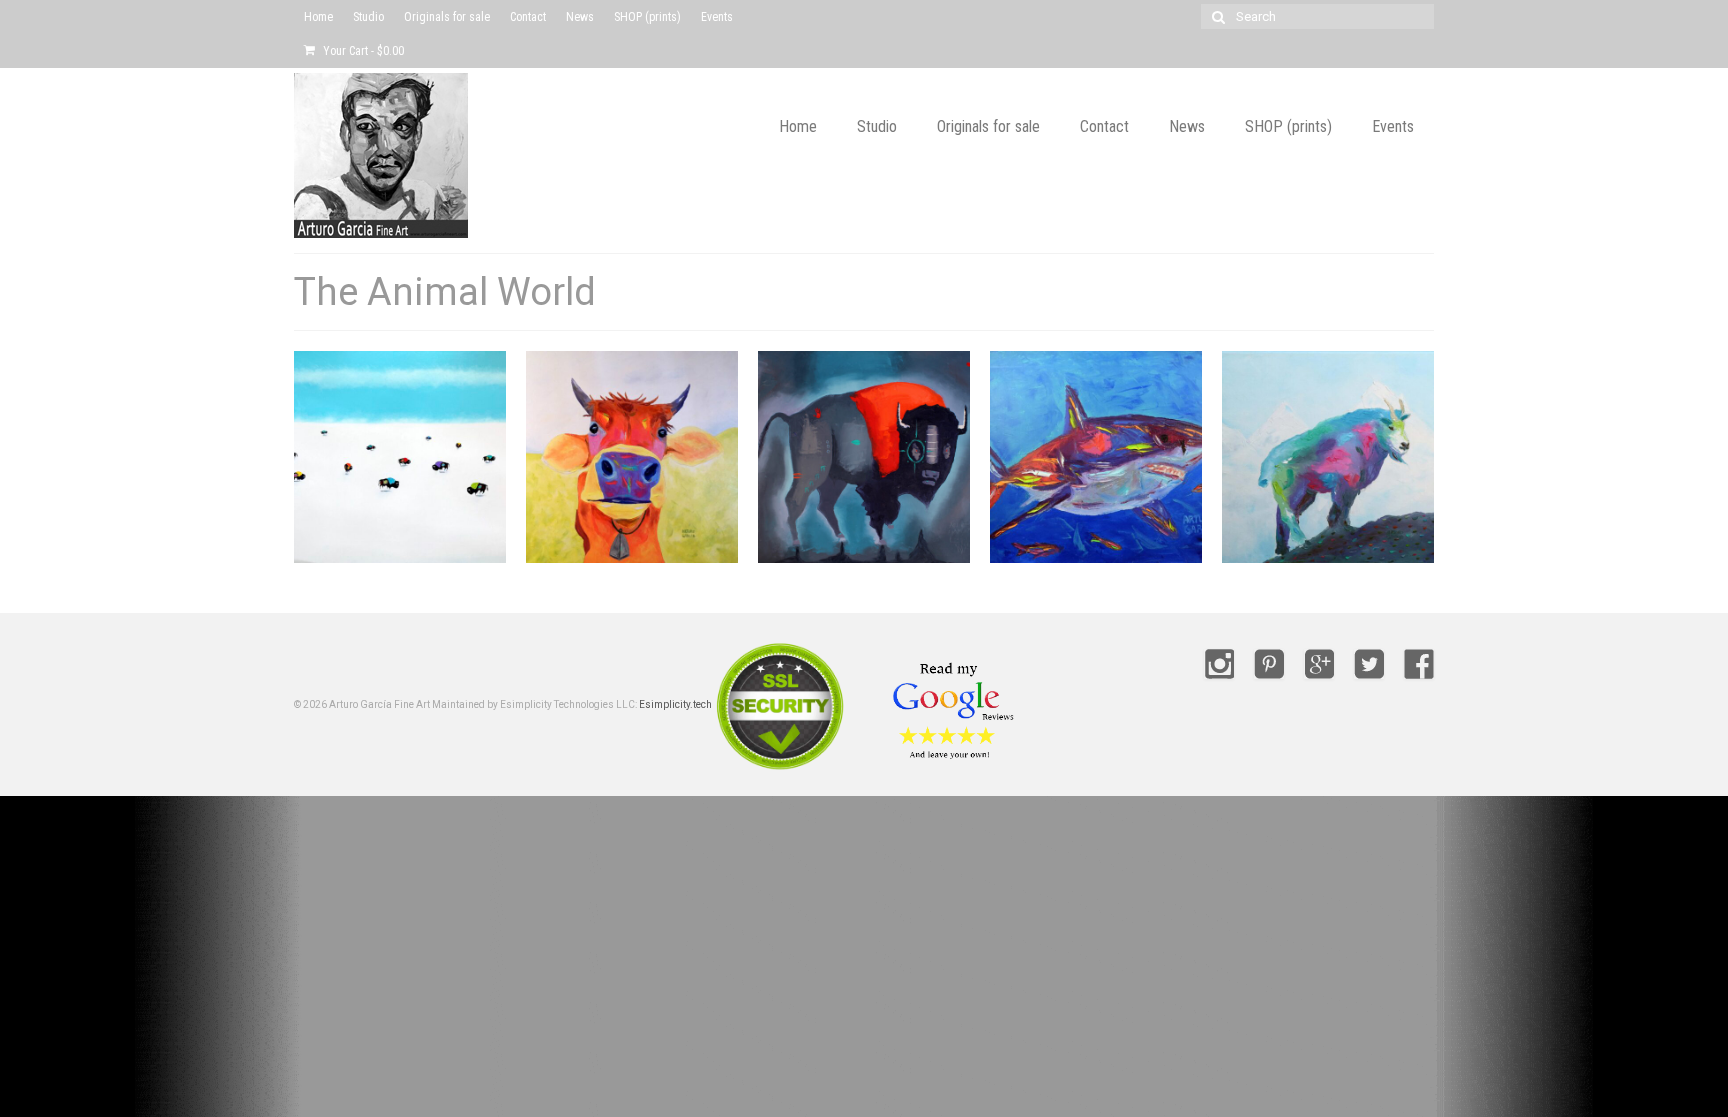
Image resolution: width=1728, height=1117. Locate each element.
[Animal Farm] (632, 457)
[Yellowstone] (400, 457)
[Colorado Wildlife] (1328, 457)
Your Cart (362, 51)
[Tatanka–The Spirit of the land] (864, 457)
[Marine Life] (1096, 457)
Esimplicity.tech (675, 704)
